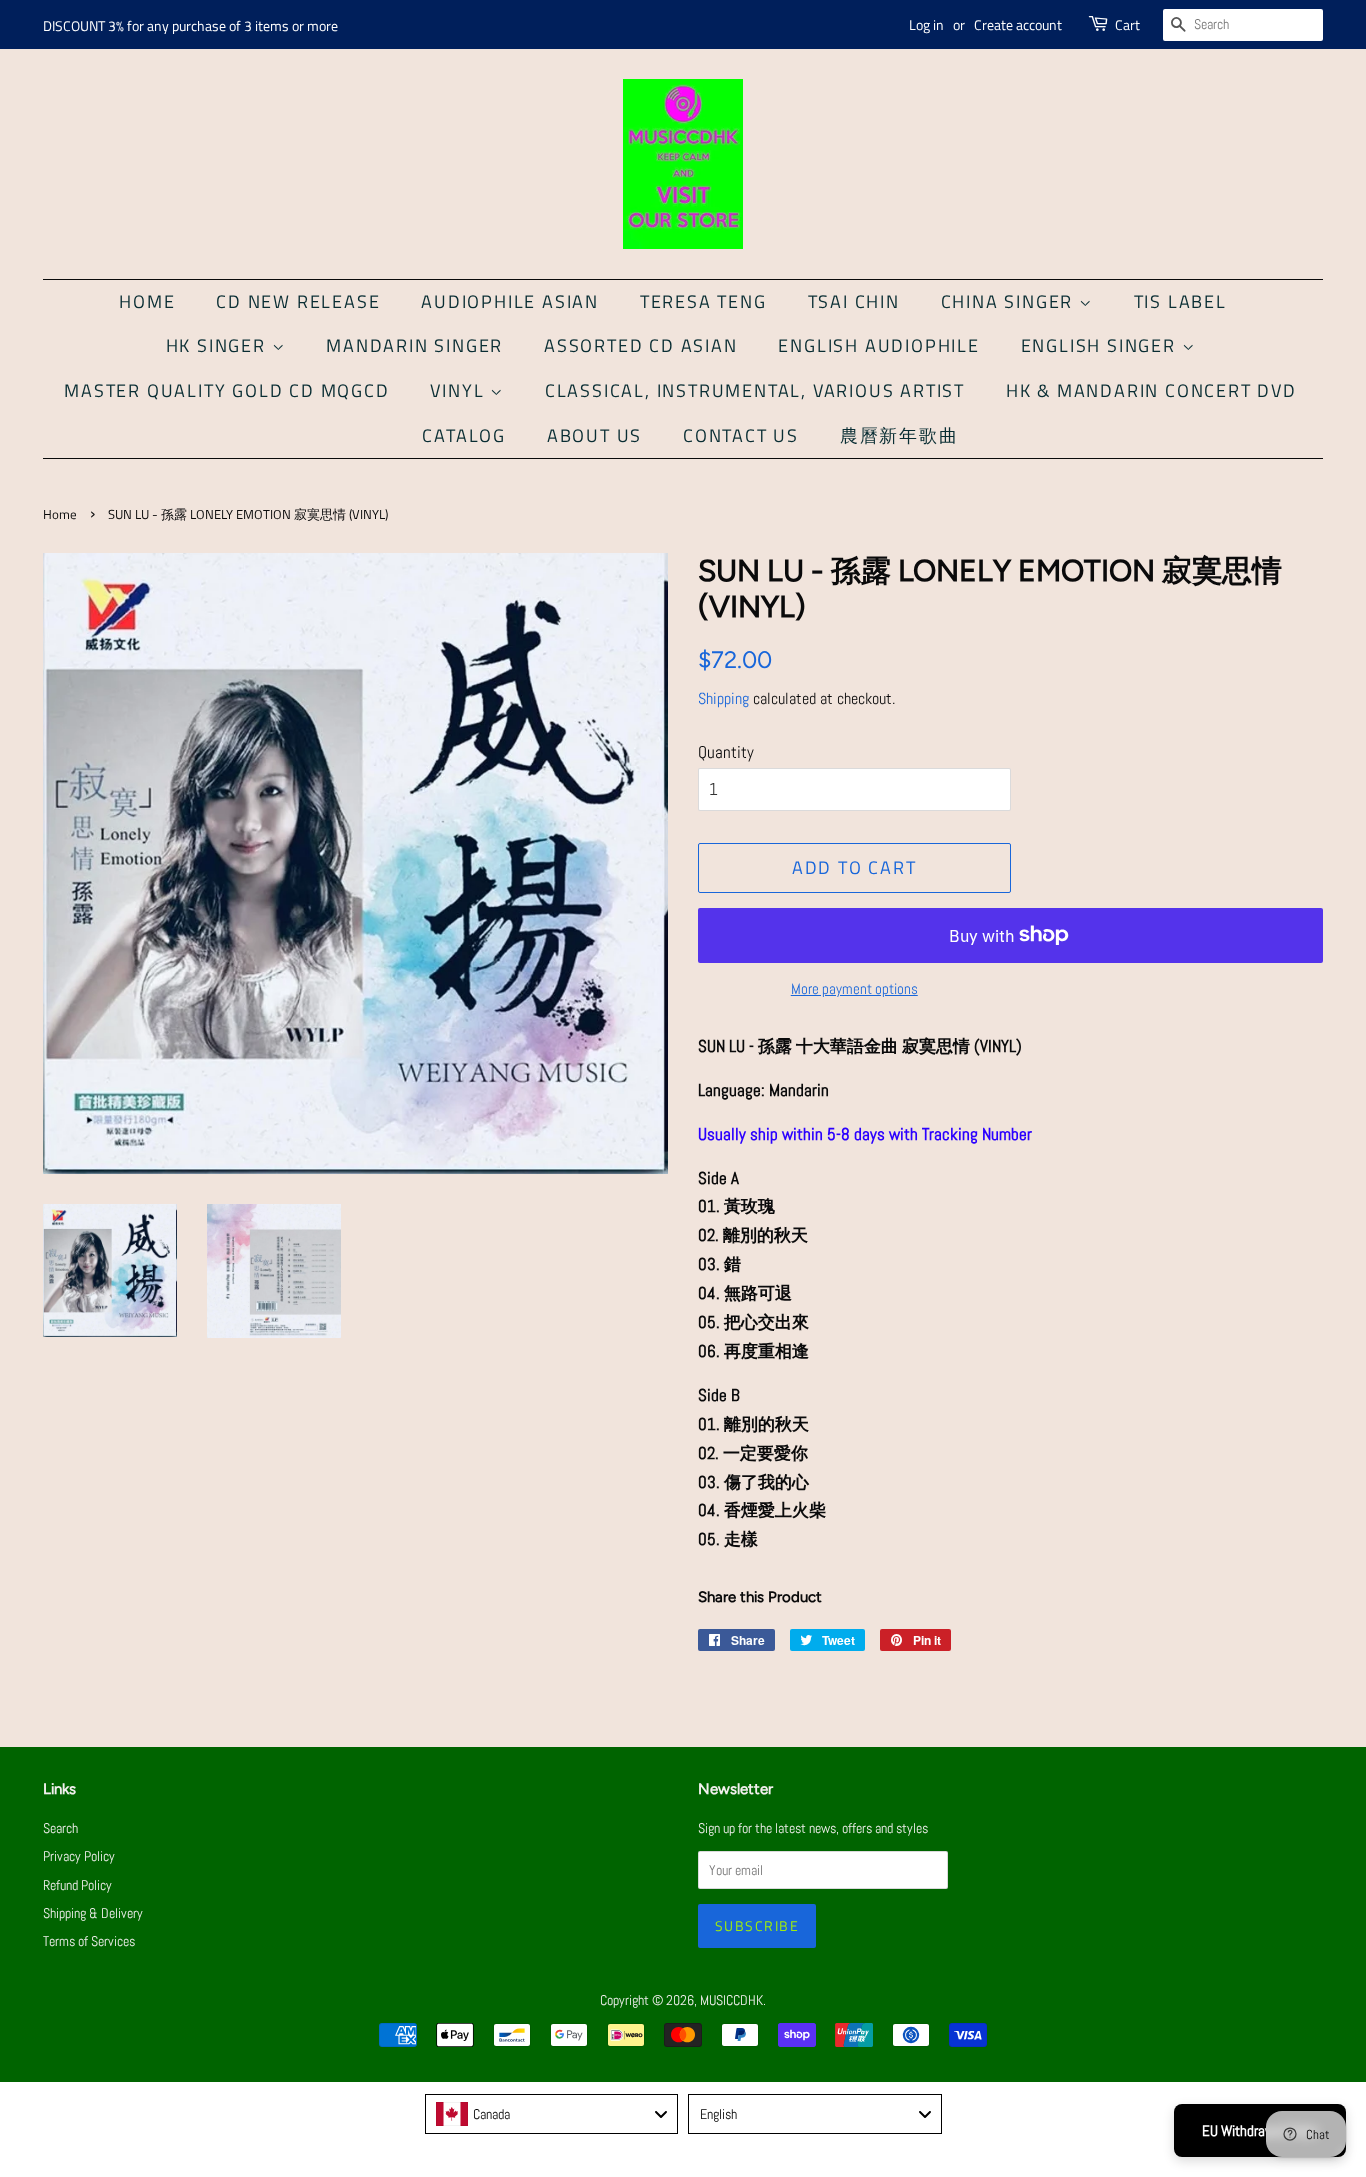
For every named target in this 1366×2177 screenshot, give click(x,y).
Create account (1018, 24)
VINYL (460, 390)
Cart (1127, 24)
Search (60, 1828)
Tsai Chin (854, 301)
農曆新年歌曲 (899, 435)
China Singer (1010, 301)
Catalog (464, 435)
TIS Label (1180, 301)
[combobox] (552, 2114)
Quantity (726, 752)
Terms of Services (89, 1941)
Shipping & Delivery (93, 1913)
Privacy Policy (79, 1856)
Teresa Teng (703, 301)
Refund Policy (77, 1885)
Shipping (723, 698)
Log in (926, 24)
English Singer (1101, 345)
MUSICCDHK (731, 2000)
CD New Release (298, 301)
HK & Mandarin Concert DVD (1151, 390)
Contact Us (741, 435)
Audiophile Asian (510, 301)
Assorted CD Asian (641, 345)
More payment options (854, 988)
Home (147, 301)
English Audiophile (878, 345)
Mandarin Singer (414, 345)
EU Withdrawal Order (1260, 2130)
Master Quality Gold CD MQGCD (226, 390)
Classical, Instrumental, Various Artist (755, 390)
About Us (594, 435)
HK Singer (219, 345)
